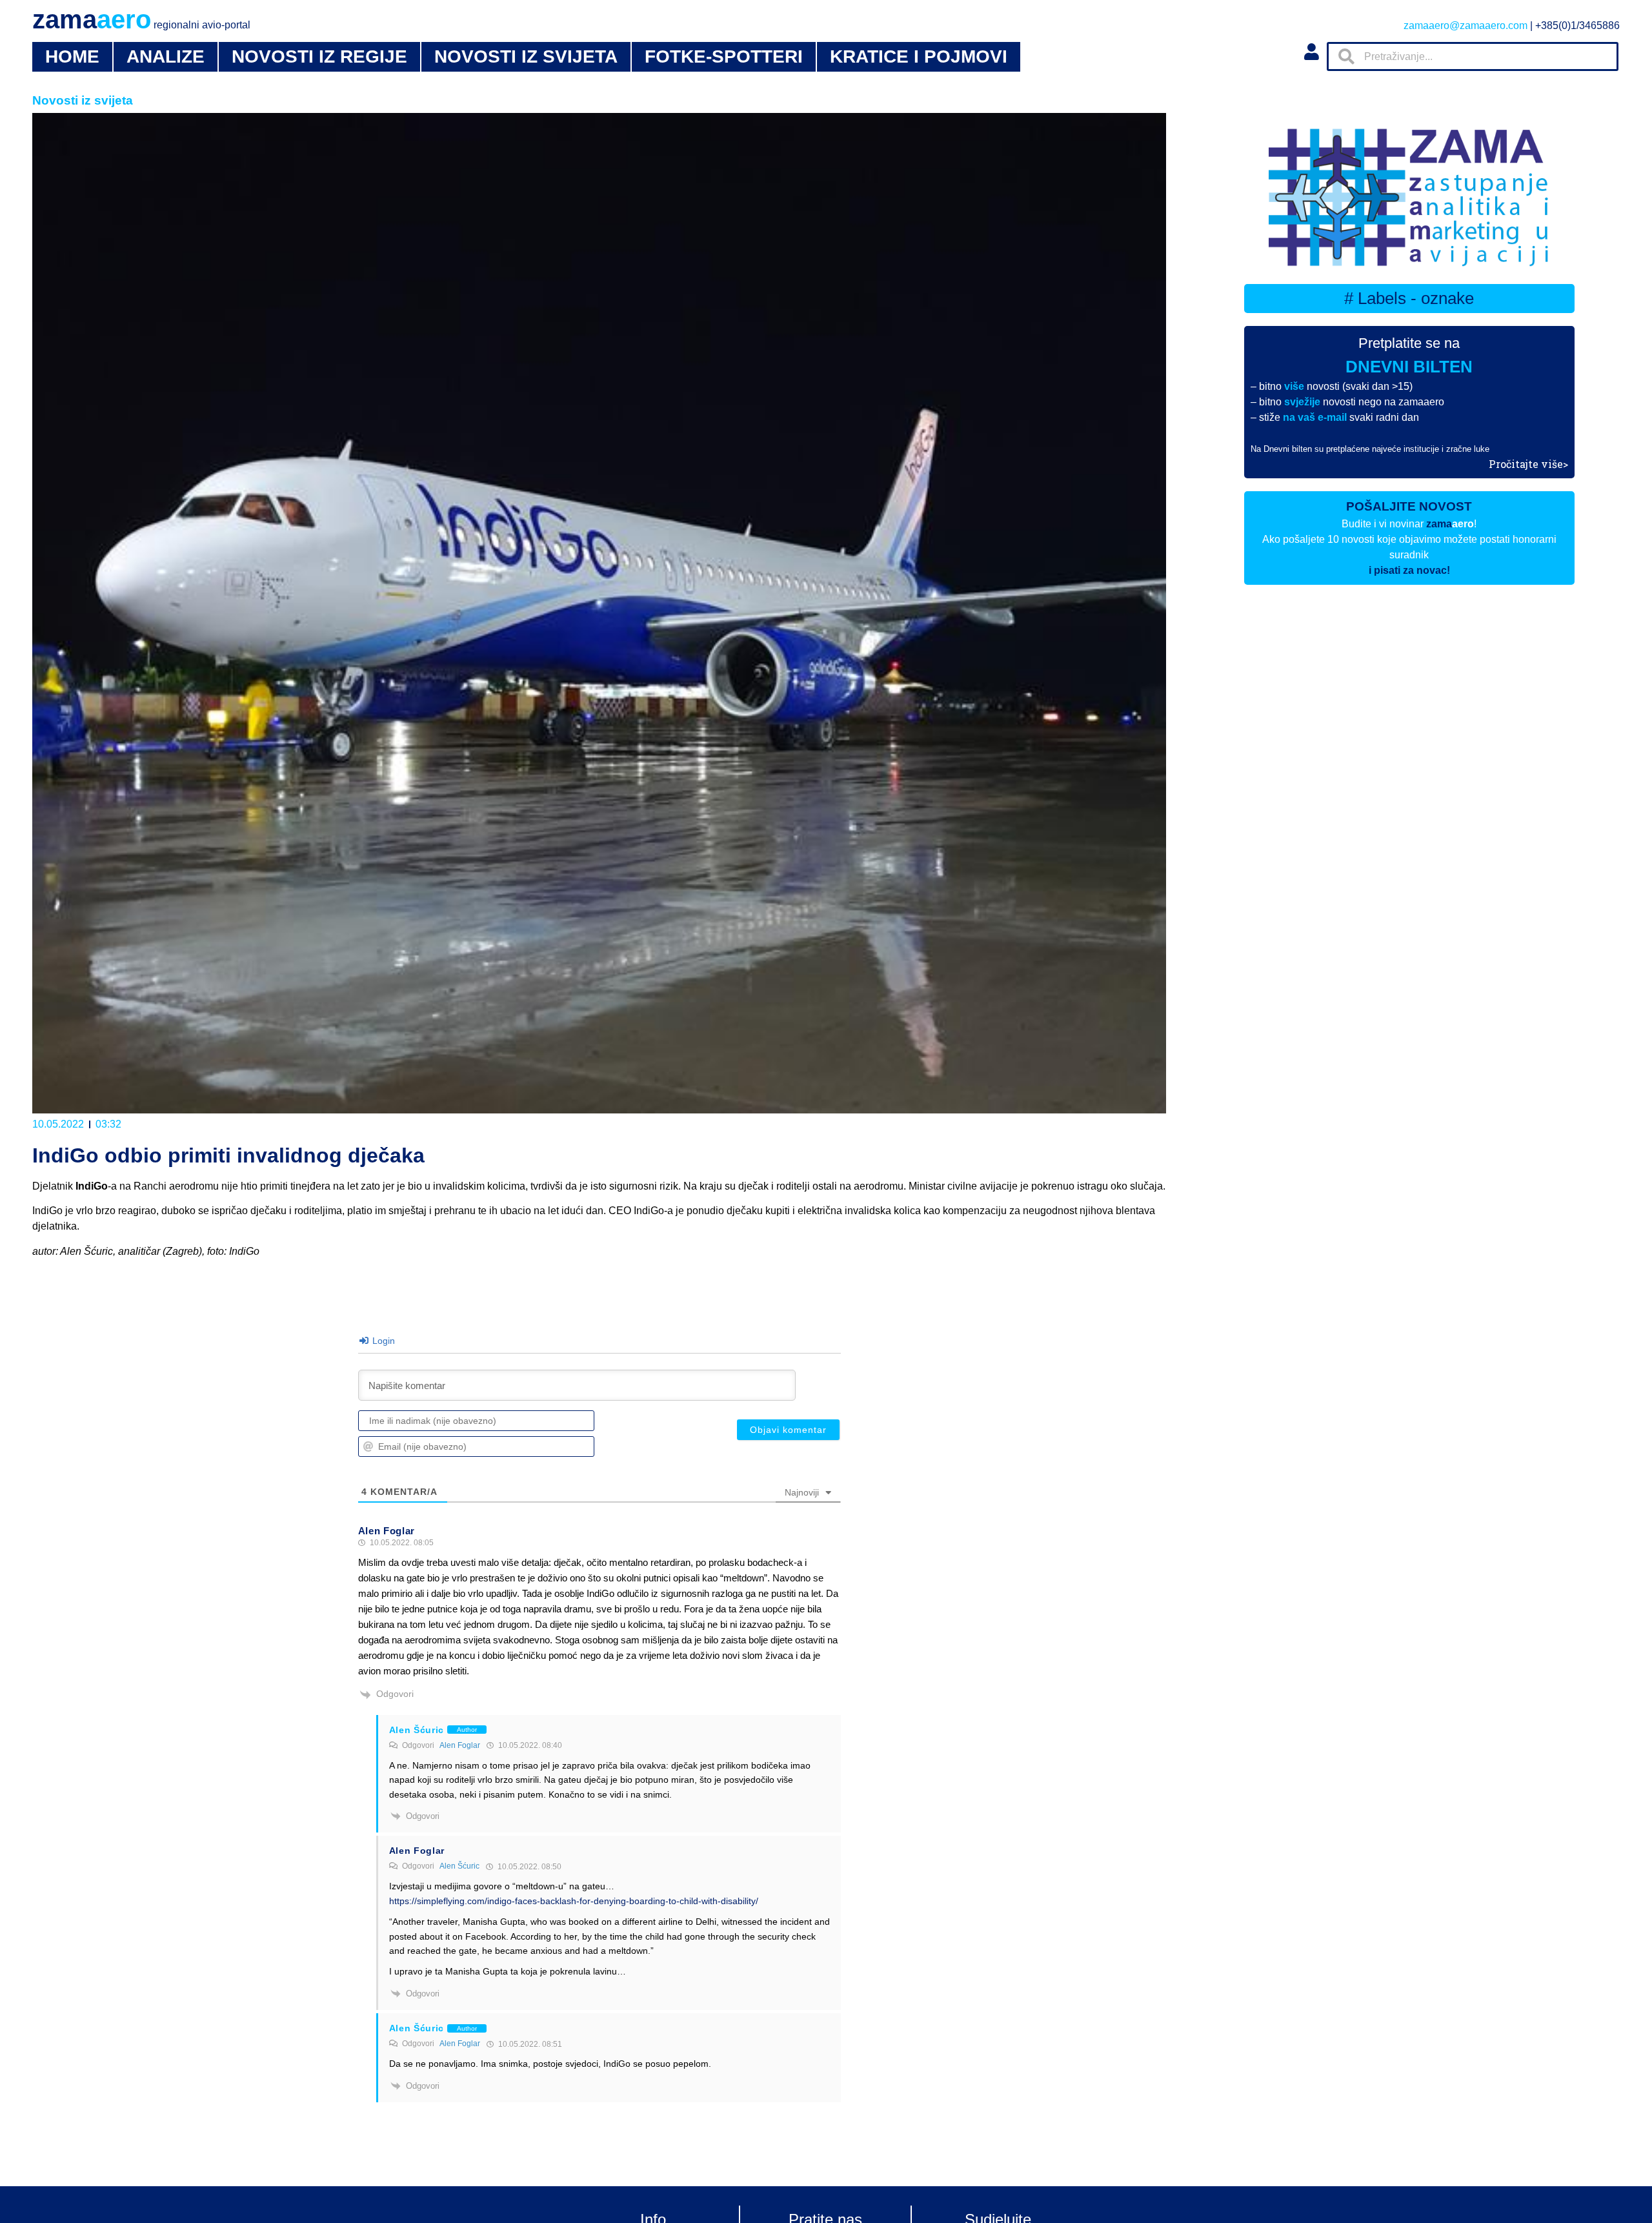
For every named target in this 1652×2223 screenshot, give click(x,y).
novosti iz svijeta (526, 56)
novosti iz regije (319, 56)
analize (166, 56)
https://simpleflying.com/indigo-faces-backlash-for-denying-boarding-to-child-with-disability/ (574, 1901)
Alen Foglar (460, 1745)
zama (141, 19)
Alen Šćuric (459, 1866)
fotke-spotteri (724, 56)
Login (382, 1341)
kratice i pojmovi (919, 56)
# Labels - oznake (1409, 298)
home (72, 56)
